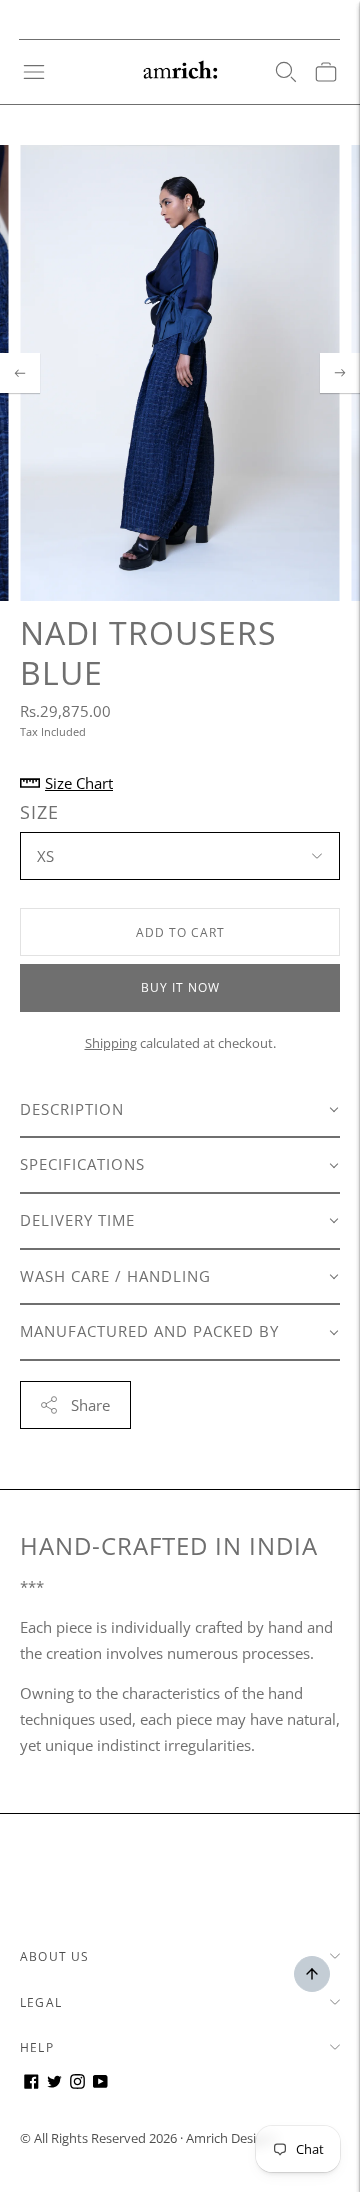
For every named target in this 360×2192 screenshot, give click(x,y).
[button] (180, 1111)
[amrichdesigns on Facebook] (31, 2083)
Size (39, 812)
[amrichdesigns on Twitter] (54, 2083)
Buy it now (180, 987)
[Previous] (20, 373)
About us (55, 1956)
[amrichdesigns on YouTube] (100, 2083)
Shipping (111, 1043)
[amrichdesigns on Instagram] (77, 2083)
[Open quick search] (286, 72)
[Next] (340, 373)
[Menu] (34, 72)
